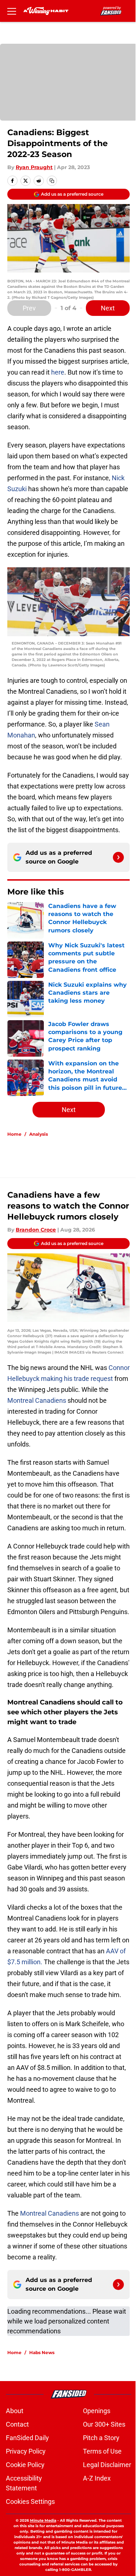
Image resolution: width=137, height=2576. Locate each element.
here (58, 372)
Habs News (42, 2352)
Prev (29, 308)
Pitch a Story (101, 2438)
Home (14, 1134)
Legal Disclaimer (107, 2465)
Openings (97, 2411)
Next (108, 308)
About (15, 2411)
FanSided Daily (27, 2438)
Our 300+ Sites (104, 2424)
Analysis (39, 1134)
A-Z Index (97, 2478)
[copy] (52, 181)
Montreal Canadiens (37, 1400)
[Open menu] (12, 11)
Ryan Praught (34, 167)
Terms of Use (102, 2451)
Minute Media (43, 2520)
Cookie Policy (25, 2465)
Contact (17, 2424)
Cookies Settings (30, 2501)
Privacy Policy (26, 2451)
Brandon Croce (36, 1230)
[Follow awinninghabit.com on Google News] (118, 857)
